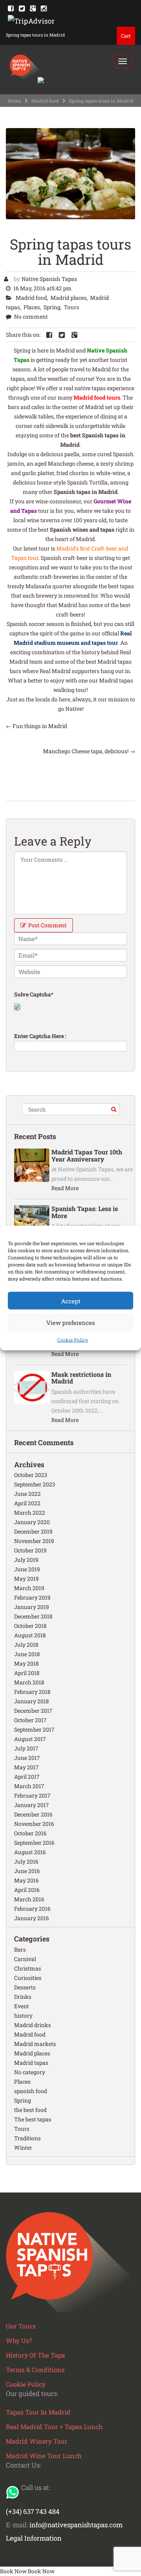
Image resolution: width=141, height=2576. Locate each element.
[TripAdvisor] (31, 20)
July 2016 (26, 1861)
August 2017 (30, 1739)
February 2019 (32, 1597)
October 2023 (31, 1475)
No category (30, 2072)
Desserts (25, 1987)
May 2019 (26, 1579)
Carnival (25, 1959)
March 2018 (29, 1682)
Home (14, 101)
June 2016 (27, 1871)
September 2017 (34, 1729)
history (23, 2015)
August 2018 (30, 1635)
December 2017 (33, 1711)
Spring (52, 307)
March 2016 (29, 1899)
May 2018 (26, 1663)
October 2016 (30, 1833)
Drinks (23, 1997)
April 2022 (27, 1503)
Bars (20, 1949)
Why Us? (19, 2340)
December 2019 (33, 1531)
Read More (65, 1188)
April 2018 (27, 1673)
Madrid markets (35, 2044)
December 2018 (33, 1616)
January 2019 (32, 1607)
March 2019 (29, 1588)
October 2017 (30, 1720)
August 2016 (30, 1852)
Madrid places (69, 298)
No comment (31, 316)
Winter (23, 2148)
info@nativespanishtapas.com (76, 2525)
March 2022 (30, 1513)
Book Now (13, 2571)
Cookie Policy (73, 1340)
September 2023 (35, 1484)
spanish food (31, 2091)
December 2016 (33, 1814)
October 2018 (30, 1626)
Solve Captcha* (34, 994)
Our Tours (21, 2326)
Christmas (28, 1968)
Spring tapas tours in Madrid (70, 252)
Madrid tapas (31, 2063)
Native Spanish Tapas (49, 279)
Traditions (27, 2138)
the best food (30, 2110)
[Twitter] (22, 8)
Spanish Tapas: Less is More (85, 1212)
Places (32, 307)
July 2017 (26, 1748)
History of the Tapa (35, 2355)
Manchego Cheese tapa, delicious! (89, 751)
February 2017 (32, 1795)
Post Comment (47, 925)
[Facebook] (11, 8)
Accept (71, 1301)
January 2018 (32, 1701)
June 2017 (27, 1758)
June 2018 (27, 1654)
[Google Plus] (33, 8)
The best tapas (33, 2119)
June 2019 (27, 1569)
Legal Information (34, 2538)
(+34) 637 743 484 (33, 2511)
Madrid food (45, 101)
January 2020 (32, 1522)
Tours (71, 307)
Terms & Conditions (35, 2370)
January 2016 (32, 1918)
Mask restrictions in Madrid (81, 1378)
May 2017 (26, 1767)
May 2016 (26, 1880)
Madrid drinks (33, 2025)
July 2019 (26, 1560)
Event (22, 2006)
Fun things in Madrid (36, 726)
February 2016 (32, 1909)
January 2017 (32, 1805)
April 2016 (27, 1890)
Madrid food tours (96, 397)
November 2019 (34, 1541)
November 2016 (34, 1824)
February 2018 (32, 1692)
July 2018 (26, 1645)
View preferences (70, 1322)
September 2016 (34, 1843)
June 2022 (27, 1494)
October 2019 (30, 1550)
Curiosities (28, 1978)
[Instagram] (44, 8)
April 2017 (27, 1777)
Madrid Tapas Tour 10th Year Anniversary (87, 1155)
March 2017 (29, 1786)
